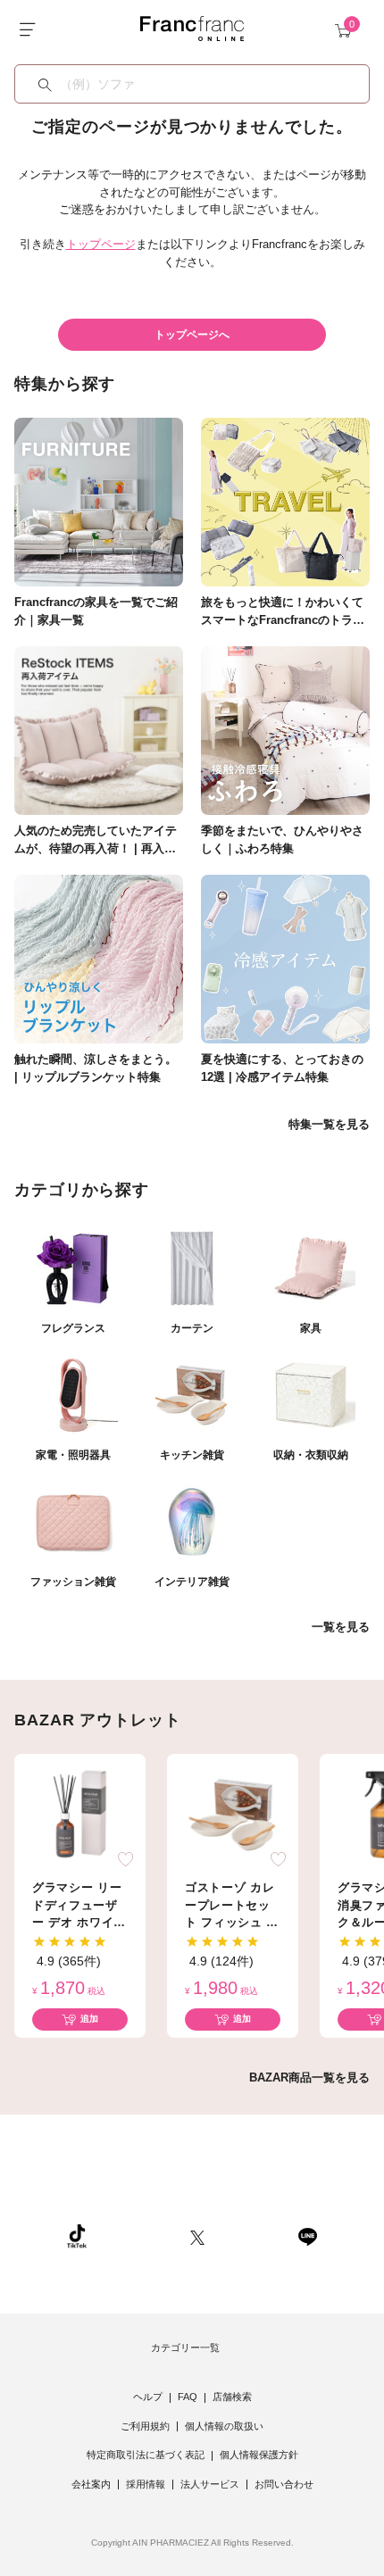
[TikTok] (77, 2235)
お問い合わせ (284, 2484)
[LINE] (307, 2235)
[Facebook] (251, 2235)
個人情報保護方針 (259, 2455)
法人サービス (210, 2484)
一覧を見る (341, 1627)
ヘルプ (148, 2397)
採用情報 (146, 2484)
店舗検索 (232, 2397)
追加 (89, 2019)
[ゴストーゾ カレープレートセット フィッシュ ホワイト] (233, 1813)
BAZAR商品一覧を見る (309, 2077)
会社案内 (91, 2484)
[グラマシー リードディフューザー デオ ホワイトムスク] (80, 1813)
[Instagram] (138, 2235)
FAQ (188, 2397)
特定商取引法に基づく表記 (146, 2455)
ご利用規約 (145, 2426)
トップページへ (192, 335)
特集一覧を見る (329, 1124)
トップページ (101, 244)
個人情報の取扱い (224, 2426)
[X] (197, 2235)
